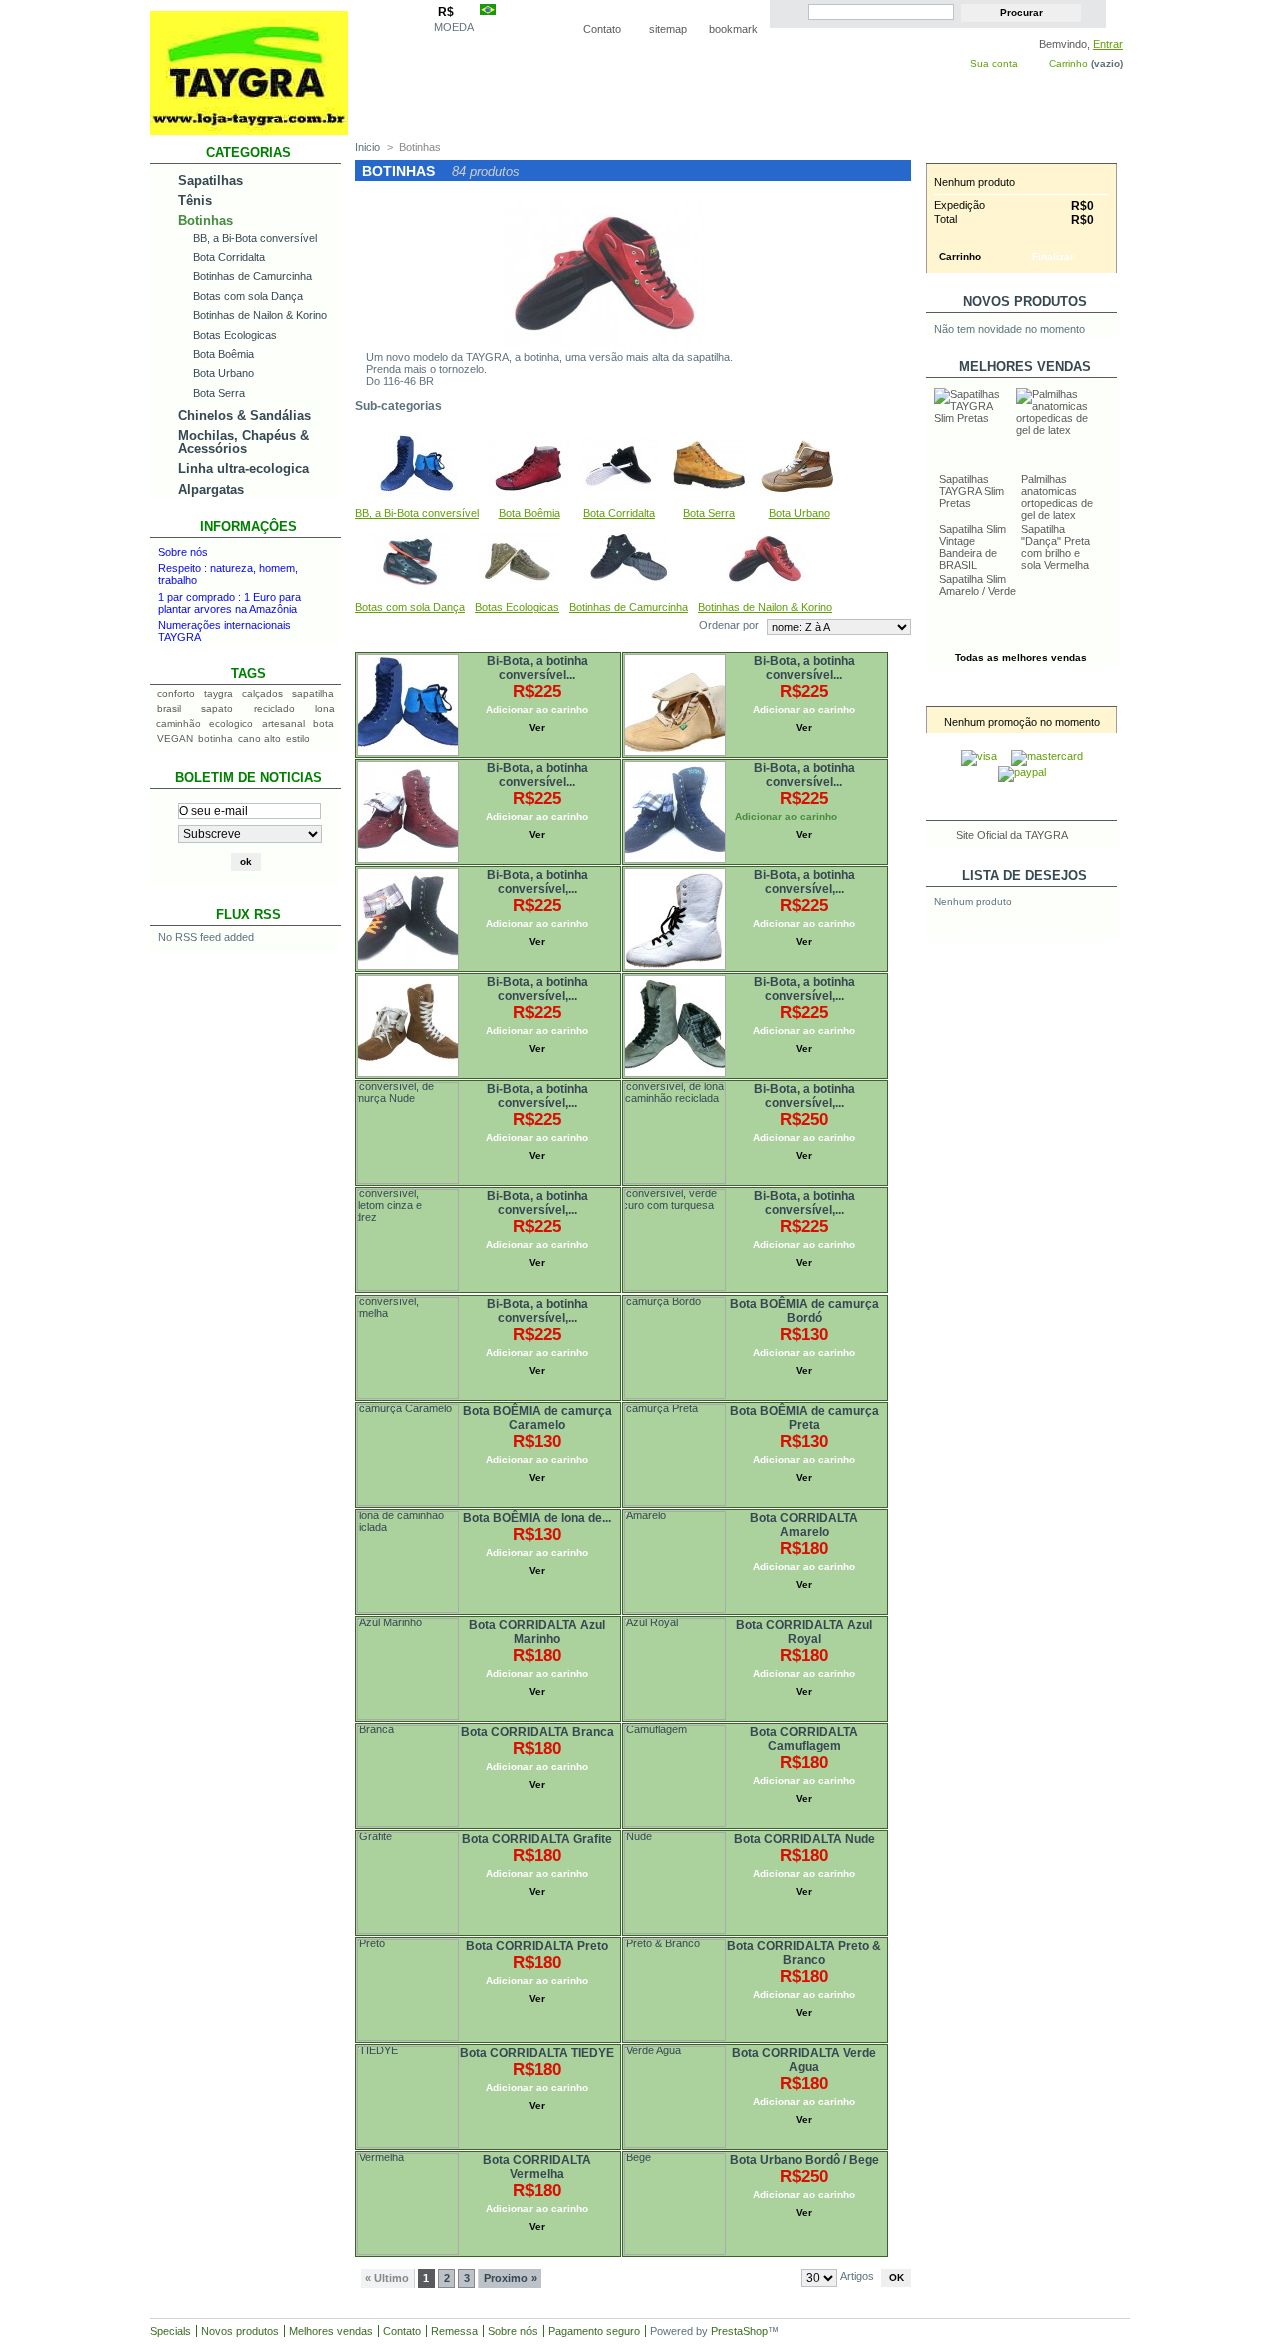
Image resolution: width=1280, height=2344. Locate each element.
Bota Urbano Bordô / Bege (804, 2160)
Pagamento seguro (594, 2331)
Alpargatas (211, 489)
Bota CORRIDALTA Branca (537, 1732)
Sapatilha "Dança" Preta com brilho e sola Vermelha (1055, 547)
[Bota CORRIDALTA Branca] (359, 1727)
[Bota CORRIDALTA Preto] (359, 1941)
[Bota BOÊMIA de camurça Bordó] (626, 1299)
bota (323, 723)
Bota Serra (219, 393)
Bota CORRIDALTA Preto (537, 1946)
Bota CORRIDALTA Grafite (537, 1839)
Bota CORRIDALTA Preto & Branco (804, 1953)
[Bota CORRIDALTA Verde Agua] (626, 2048)
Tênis (195, 200)
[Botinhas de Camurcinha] (629, 595)
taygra (218, 693)
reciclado (274, 708)
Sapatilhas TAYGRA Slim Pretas (971, 491)
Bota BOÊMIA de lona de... (537, 1518)
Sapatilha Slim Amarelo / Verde (977, 585)
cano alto (259, 738)
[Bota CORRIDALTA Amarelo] (626, 1513)
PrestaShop (739, 2331)
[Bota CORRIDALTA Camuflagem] (626, 1727)
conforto (176, 693)
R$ (446, 12)
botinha (215, 738)
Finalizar (1053, 256)
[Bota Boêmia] (529, 501)
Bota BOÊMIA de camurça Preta (804, 1418)
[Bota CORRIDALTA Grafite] (359, 1834)
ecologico (231, 723)
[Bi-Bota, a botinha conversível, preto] (359, 870)
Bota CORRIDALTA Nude (804, 1839)
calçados (262, 693)
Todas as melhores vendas (1021, 657)
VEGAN (175, 738)
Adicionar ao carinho (537, 709)
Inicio (367, 147)
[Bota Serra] (709, 501)
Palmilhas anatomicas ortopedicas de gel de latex (1057, 497)
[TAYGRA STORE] (249, 127)
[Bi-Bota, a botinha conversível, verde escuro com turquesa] (626, 1191)
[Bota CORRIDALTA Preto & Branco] (626, 1941)
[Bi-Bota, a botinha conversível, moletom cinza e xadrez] (359, 1191)
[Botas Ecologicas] (517, 595)
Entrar (1108, 44)
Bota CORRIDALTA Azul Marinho (537, 1632)
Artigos (857, 2276)
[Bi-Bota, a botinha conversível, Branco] (626, 870)
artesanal (283, 723)
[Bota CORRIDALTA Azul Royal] (626, 1620)
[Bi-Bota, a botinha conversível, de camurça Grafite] (626, 977)
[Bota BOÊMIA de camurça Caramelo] (359, 1406)
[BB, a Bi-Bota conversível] (417, 501)
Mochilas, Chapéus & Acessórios (243, 442)
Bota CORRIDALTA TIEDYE (537, 2053)
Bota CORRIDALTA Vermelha (537, 2167)
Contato (602, 29)
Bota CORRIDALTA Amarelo (804, 1525)
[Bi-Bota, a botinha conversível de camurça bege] (626, 656)
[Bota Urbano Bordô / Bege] (626, 2155)
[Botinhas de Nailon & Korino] (765, 595)
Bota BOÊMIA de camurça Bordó (804, 1311)
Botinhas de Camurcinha (252, 276)
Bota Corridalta (229, 257)
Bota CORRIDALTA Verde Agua (804, 2060)
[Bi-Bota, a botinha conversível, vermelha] (359, 1299)
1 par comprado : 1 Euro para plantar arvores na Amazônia (229, 603)
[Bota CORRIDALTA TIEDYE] (359, 2048)
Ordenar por (729, 625)
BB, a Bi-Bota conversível (255, 238)
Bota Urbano (223, 373)
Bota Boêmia (223, 354)
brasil (169, 708)
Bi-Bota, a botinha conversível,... (537, 882)
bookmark (733, 29)
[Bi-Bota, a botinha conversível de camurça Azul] (359, 656)
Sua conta (994, 63)
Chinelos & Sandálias (244, 415)
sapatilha (313, 693)
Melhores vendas (331, 2331)
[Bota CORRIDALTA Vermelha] (359, 2155)
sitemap (668, 29)
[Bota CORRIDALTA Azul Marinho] (359, 1620)
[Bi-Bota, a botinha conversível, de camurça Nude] (359, 1084)
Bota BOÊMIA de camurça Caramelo (537, 1418)
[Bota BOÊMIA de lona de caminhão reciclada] (359, 1513)
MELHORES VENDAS (1025, 366)
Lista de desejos (1024, 875)
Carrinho (1068, 63)
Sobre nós (183, 552)
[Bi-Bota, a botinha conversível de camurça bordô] (359, 763)
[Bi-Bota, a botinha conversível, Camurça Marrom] (359, 977)
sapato (217, 708)
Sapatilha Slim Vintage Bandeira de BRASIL (972, 547)
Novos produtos (1025, 301)
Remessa (454, 2331)
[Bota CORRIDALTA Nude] (626, 1834)
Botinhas (205, 220)
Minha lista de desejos (1022, 930)
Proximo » (510, 2278)
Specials (170, 2331)
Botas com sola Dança (248, 296)
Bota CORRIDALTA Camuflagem (804, 1739)
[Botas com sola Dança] (410, 595)
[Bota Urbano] (799, 501)
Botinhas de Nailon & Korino (260, 315)
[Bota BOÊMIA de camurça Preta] (626, 1406)
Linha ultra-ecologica (243, 468)
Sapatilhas (210, 180)
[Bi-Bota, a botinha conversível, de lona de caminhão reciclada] (626, 1084)
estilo (298, 738)
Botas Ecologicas (235, 335)
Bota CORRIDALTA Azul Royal (804, 1632)
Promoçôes (1025, 695)
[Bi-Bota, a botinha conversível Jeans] (626, 763)
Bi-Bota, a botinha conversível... (537, 668)
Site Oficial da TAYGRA (1012, 835)
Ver (537, 727)
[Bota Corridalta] (619, 501)
